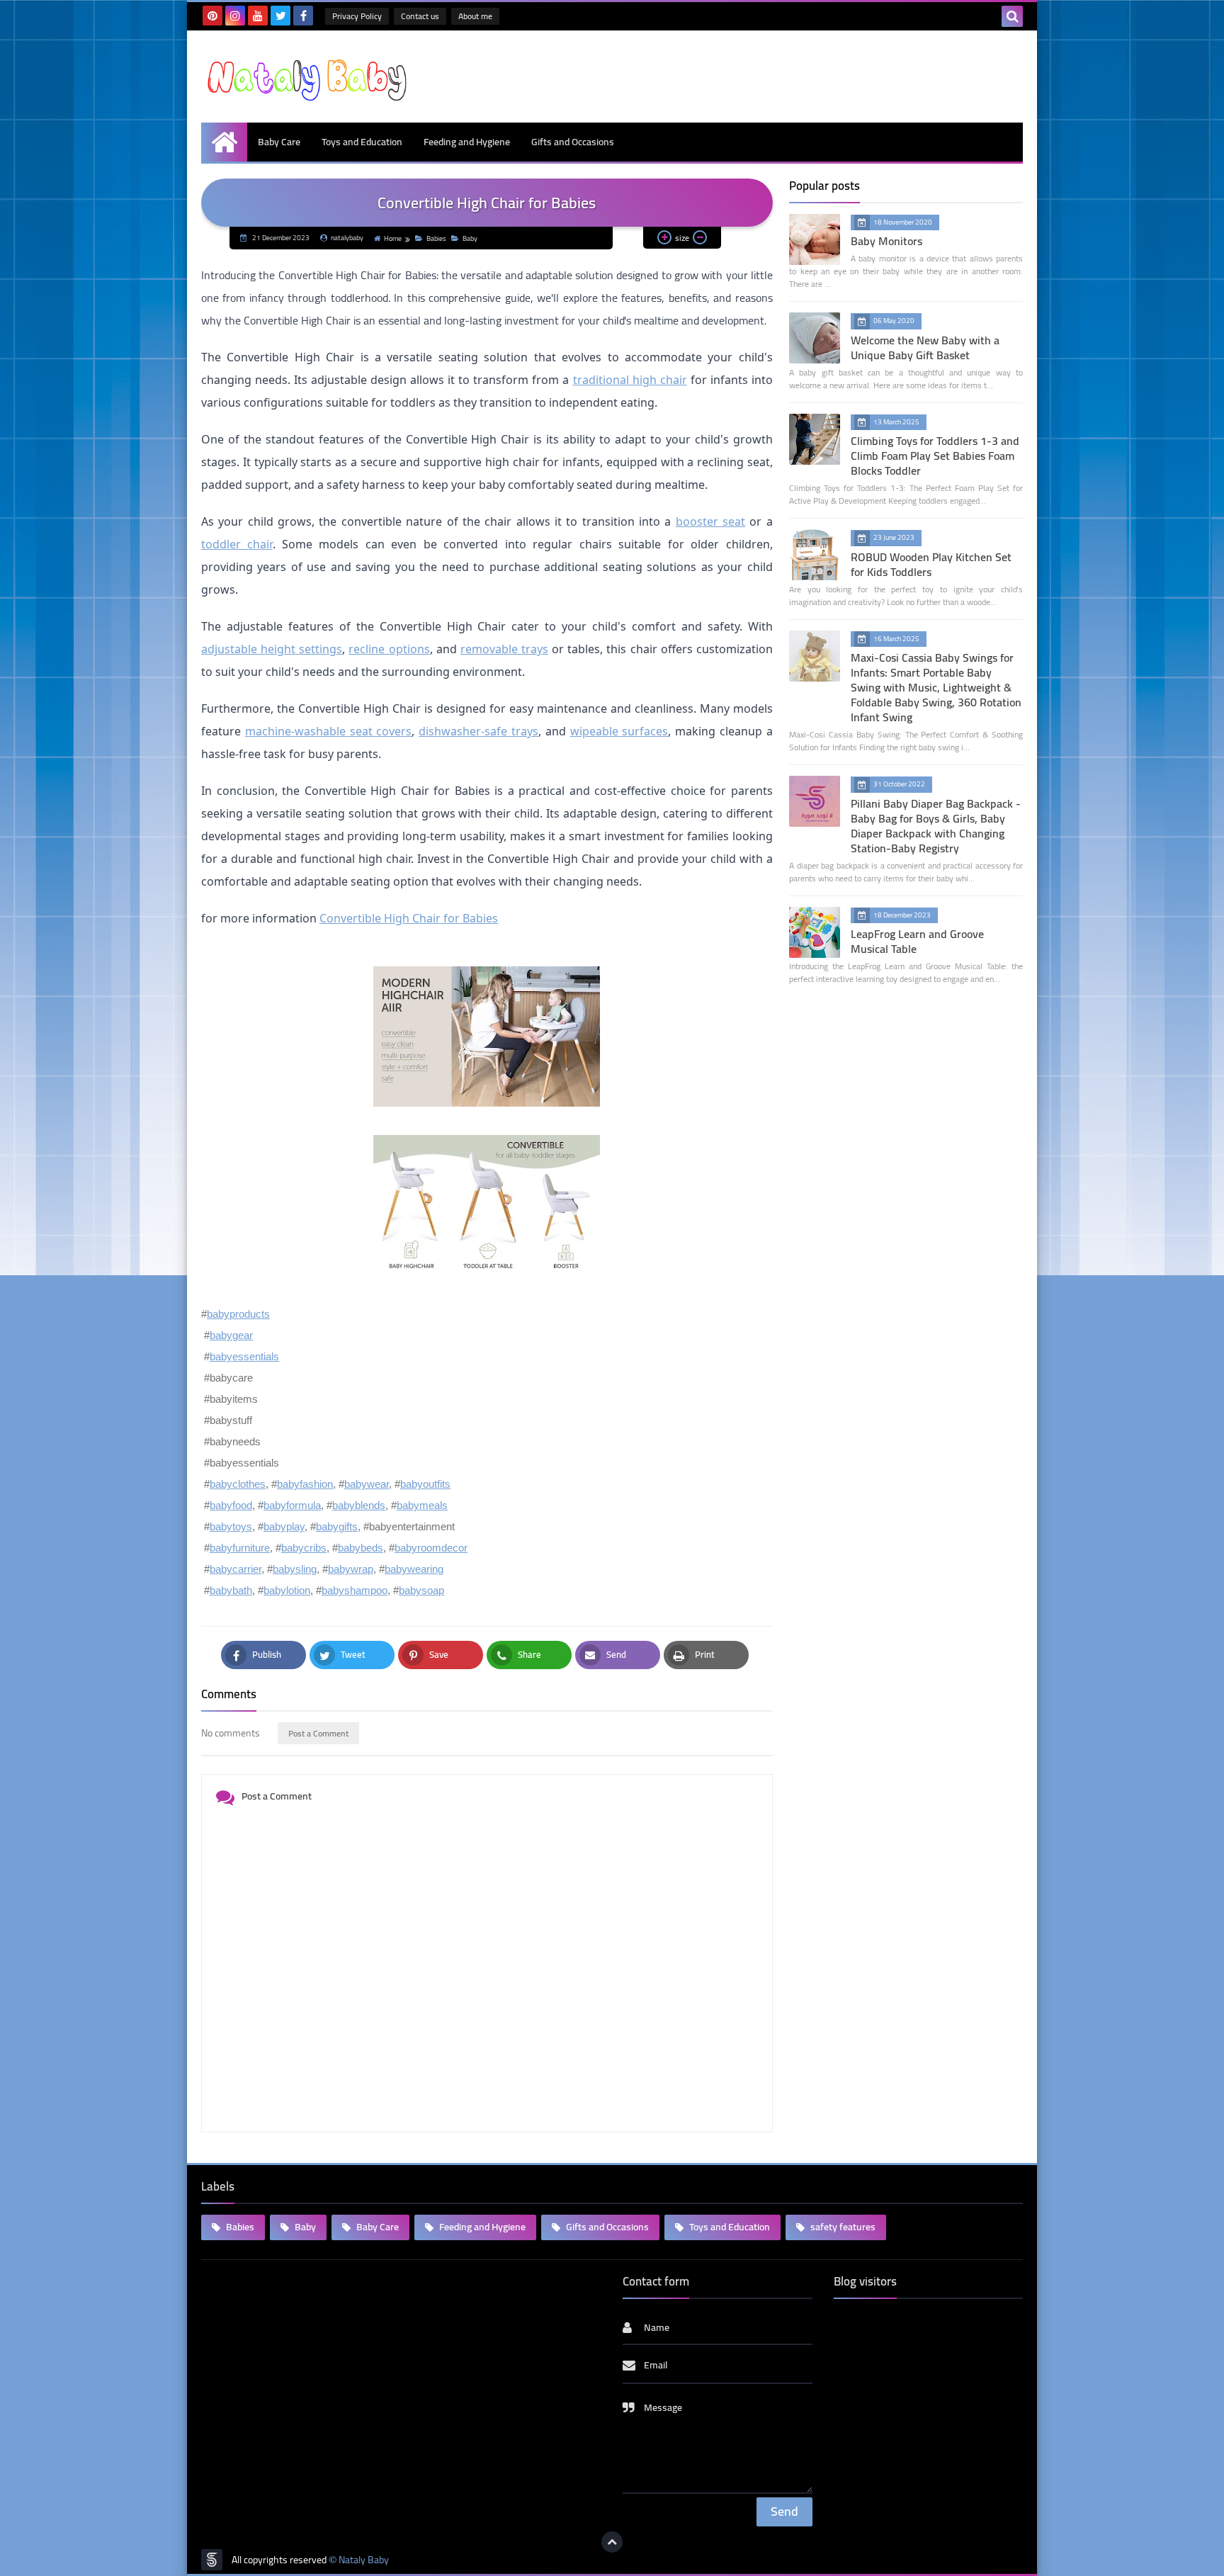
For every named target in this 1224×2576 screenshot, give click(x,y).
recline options (389, 649)
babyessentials (244, 1356)
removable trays (504, 649)
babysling (295, 1569)
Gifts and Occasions (573, 142)
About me (475, 16)
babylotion (287, 1590)
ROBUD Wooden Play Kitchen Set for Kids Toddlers (931, 564)
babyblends (359, 1505)
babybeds (361, 1548)
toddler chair (237, 544)
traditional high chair (630, 380)
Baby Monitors (886, 241)
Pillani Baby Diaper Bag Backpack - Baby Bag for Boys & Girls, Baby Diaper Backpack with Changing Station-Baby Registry (936, 826)
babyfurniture (240, 1548)
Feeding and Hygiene (467, 142)
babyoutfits (425, 1484)
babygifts (337, 1526)
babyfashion (305, 1484)
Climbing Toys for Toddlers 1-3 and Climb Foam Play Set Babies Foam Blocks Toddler (935, 456)
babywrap (351, 1569)
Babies (436, 238)
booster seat (710, 521)
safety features (842, 2227)
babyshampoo (355, 1590)
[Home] (224, 142)
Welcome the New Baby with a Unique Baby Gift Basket (925, 348)
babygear (231, 1335)
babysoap (421, 1590)
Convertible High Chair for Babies (409, 918)
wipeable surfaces (619, 731)
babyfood (231, 1505)
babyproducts (238, 1314)
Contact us (420, 16)
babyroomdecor (431, 1548)
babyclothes (238, 1484)
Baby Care (279, 142)
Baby (470, 238)
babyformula (292, 1505)
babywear (367, 1484)
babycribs (304, 1548)
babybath (231, 1590)
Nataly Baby (364, 2560)
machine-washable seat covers (329, 731)
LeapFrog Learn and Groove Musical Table (917, 941)
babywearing (414, 1569)
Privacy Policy (357, 16)
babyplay (284, 1526)
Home (393, 238)
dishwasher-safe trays (478, 731)
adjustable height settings (272, 649)
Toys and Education (362, 142)
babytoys (231, 1526)
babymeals (422, 1505)
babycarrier (236, 1569)
